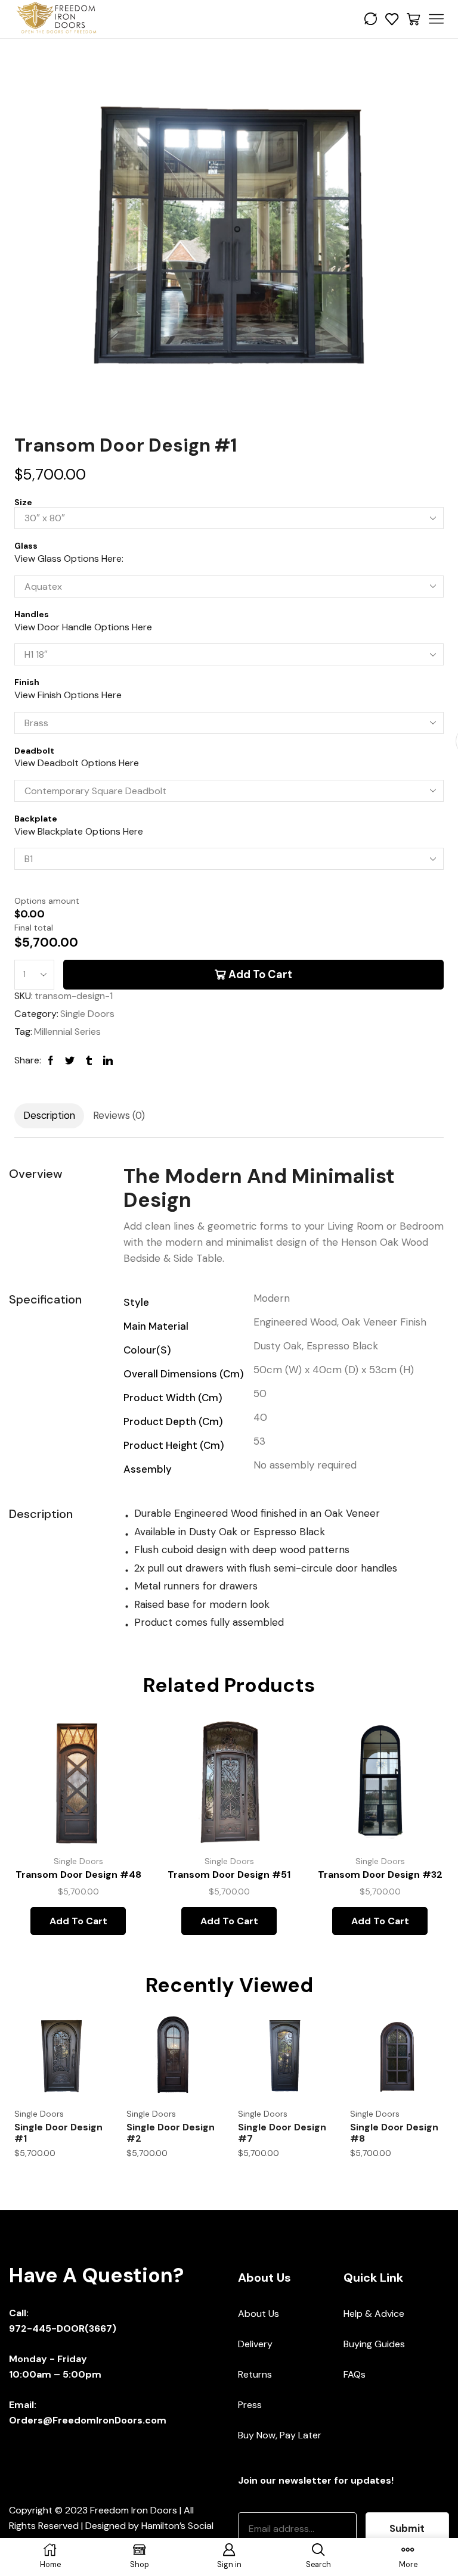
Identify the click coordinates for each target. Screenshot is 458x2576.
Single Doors (87, 1014)
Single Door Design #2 (171, 2133)
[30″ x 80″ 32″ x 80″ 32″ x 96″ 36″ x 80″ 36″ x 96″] (229, 518)
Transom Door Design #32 (380, 1875)
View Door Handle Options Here (83, 627)
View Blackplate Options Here (79, 831)
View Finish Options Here (68, 695)
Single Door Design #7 (282, 2133)
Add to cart (260, 975)
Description (49, 1115)
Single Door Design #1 (58, 2133)
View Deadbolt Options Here (77, 763)
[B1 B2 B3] (229, 859)
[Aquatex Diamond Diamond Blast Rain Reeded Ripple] (229, 587)
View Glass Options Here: (69, 559)
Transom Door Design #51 (229, 1875)
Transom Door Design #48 (78, 1875)
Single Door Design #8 (394, 2133)
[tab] (49, 1116)
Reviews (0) (119, 1115)
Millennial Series (67, 1032)
